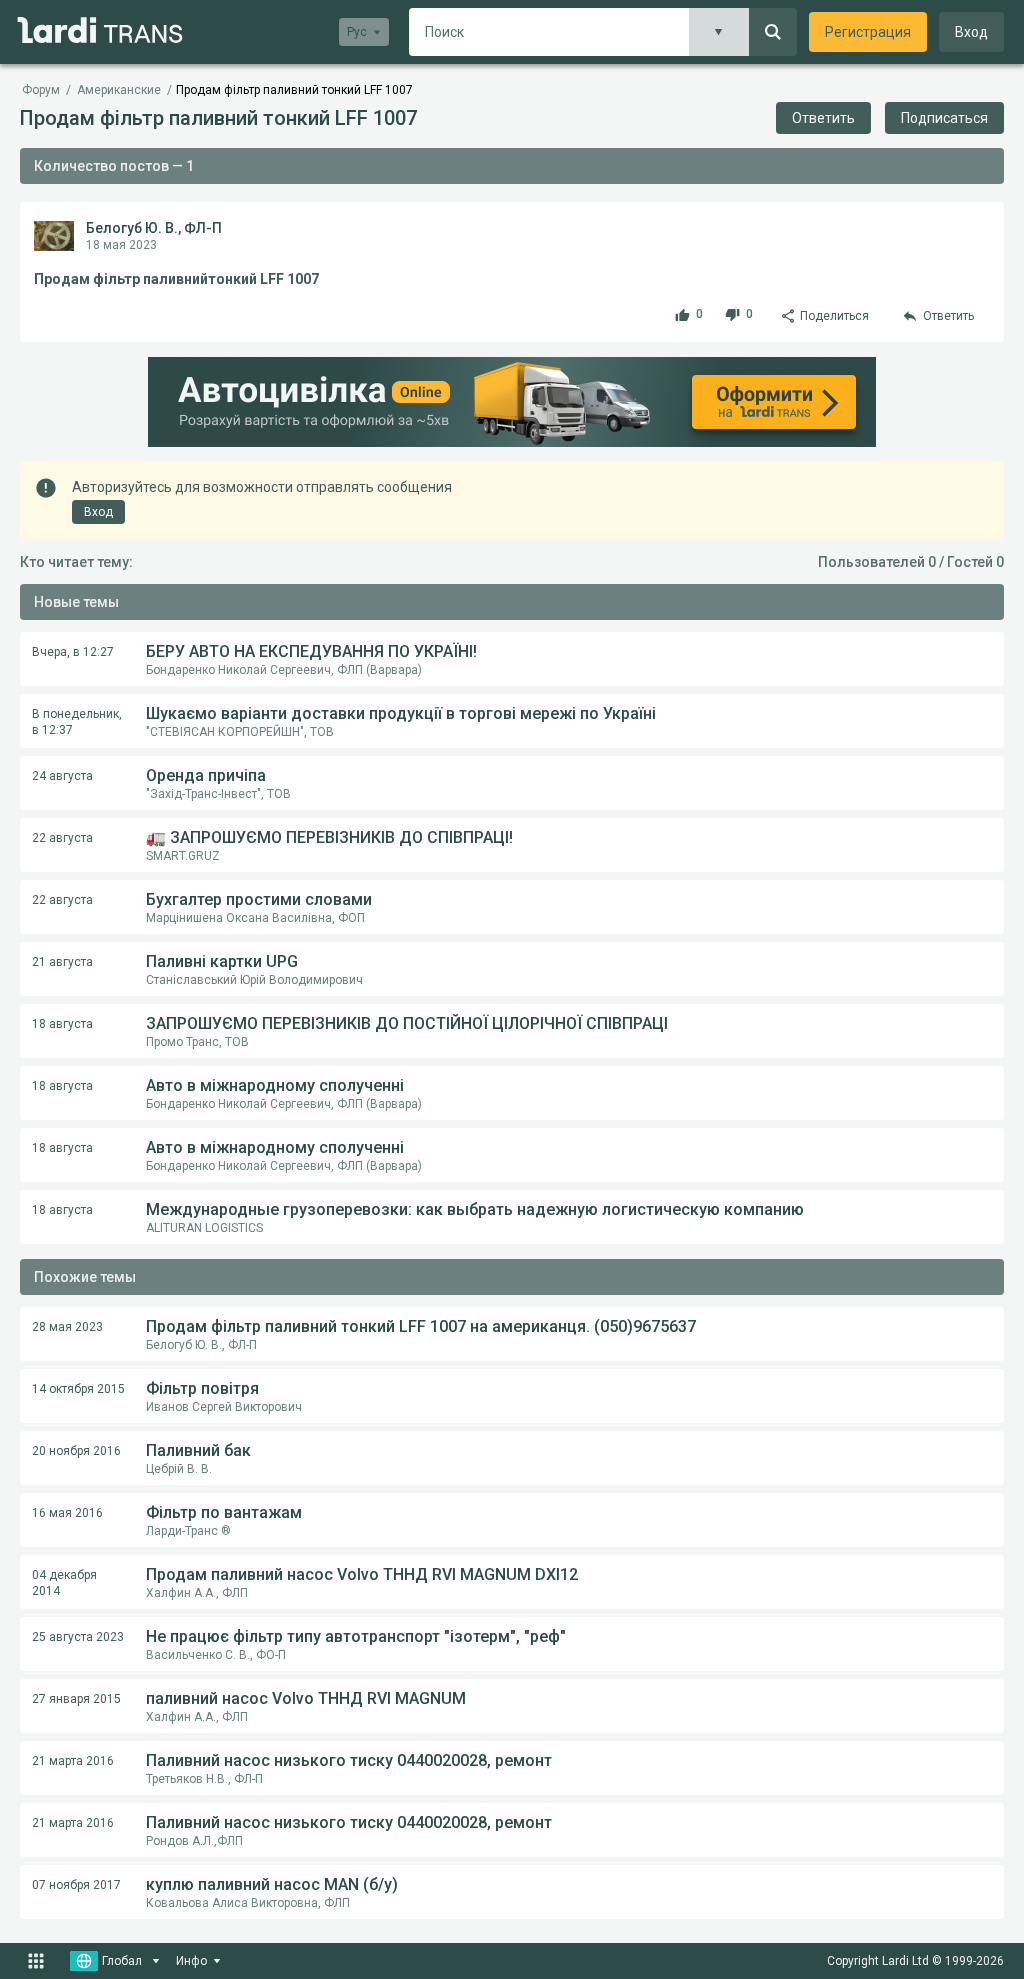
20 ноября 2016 (76, 1451)
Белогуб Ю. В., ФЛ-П (154, 228)
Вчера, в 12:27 (73, 652)
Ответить (823, 118)
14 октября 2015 (78, 1389)
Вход (971, 32)
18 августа (62, 1024)
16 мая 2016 (67, 1513)
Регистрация (868, 32)
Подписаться (944, 118)
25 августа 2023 (78, 1637)
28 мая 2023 (67, 1327)
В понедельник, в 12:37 (77, 722)
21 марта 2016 (73, 1761)
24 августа (62, 776)
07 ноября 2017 (76, 1885)
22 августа (62, 838)
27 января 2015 (76, 1699)
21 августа (62, 962)
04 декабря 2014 (64, 1583)
